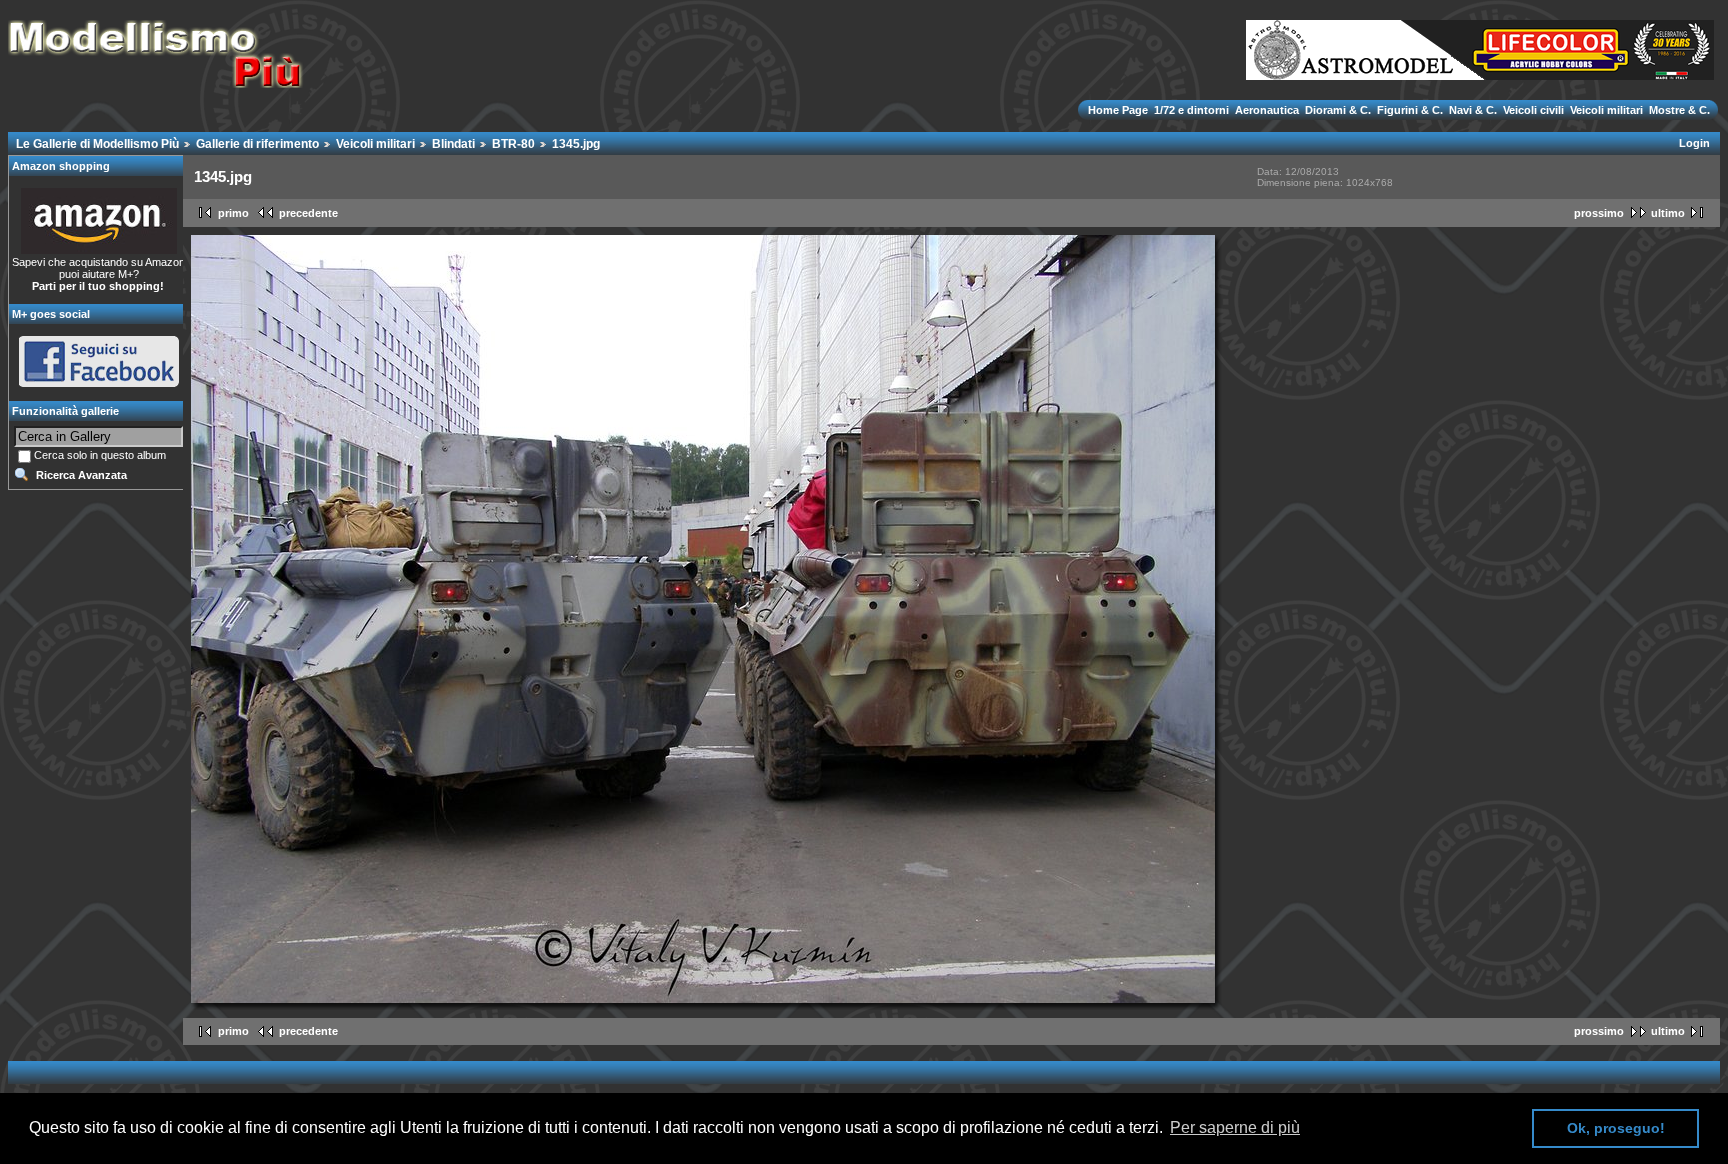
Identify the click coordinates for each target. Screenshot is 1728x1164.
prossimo (1599, 213)
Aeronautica (1267, 110)
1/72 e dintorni (1191, 110)
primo (233, 213)
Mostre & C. (1678, 110)
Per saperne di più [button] (1235, 1127)
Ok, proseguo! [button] (1616, 1128)
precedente (308, 213)
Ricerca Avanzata (81, 475)
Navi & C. (1473, 110)
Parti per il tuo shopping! (98, 286)
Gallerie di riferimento (257, 144)
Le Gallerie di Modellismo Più (97, 144)
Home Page (1119, 110)
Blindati (453, 144)
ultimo (1668, 213)
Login (1694, 143)
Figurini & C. (1410, 110)
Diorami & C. (1338, 110)
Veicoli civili (1533, 110)
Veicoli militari (1606, 110)
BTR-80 (513, 144)
